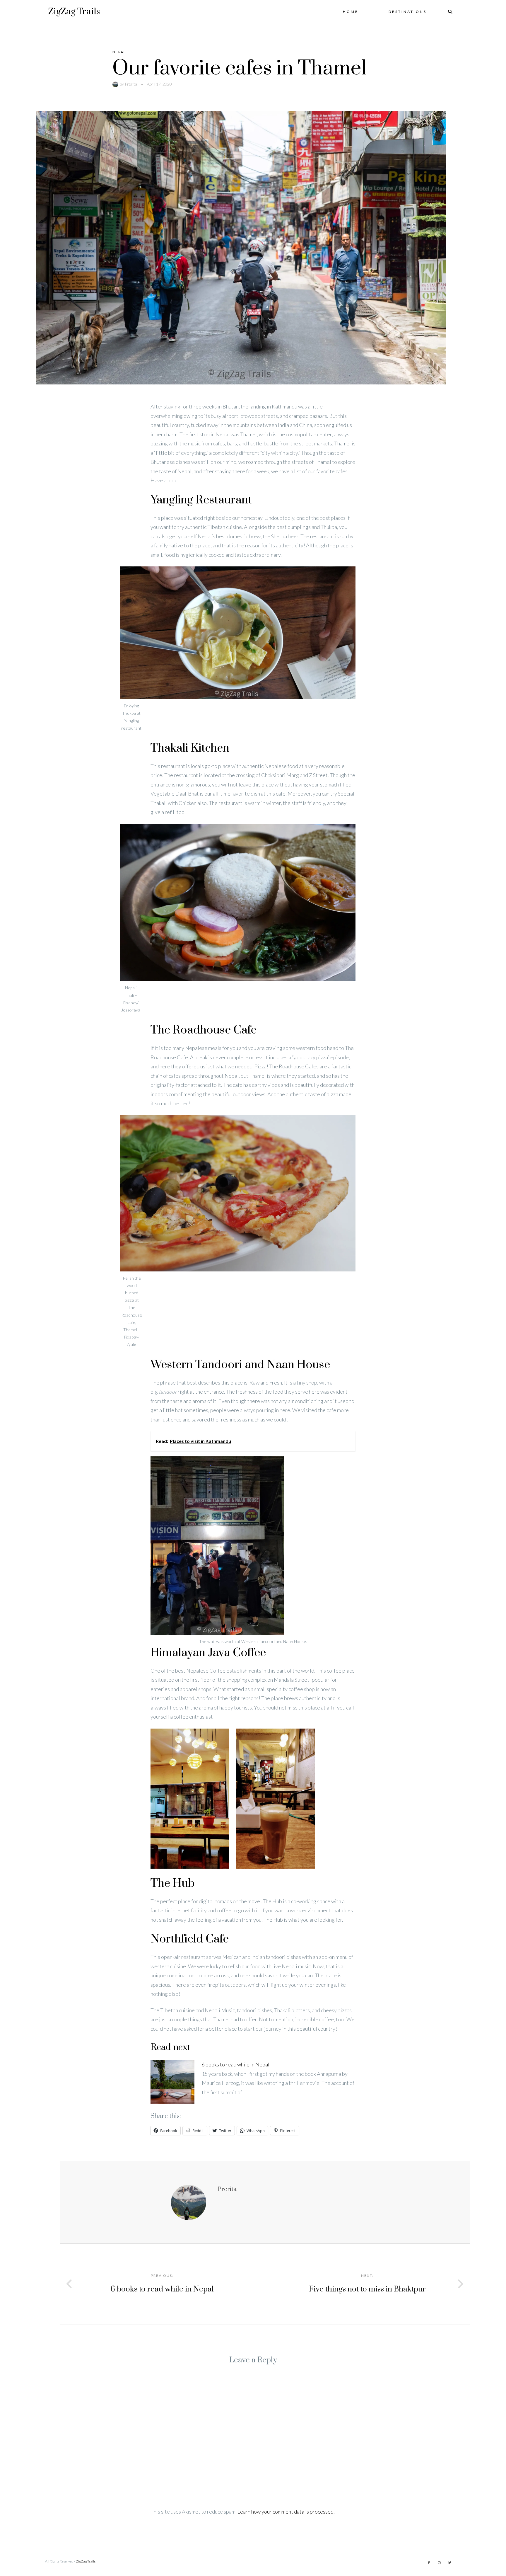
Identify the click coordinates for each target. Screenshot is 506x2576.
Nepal (119, 52)
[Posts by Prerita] (116, 84)
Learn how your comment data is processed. (286, 2512)
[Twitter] (450, 2563)
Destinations (408, 12)
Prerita (131, 84)
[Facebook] (429, 2563)
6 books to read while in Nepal (236, 2064)
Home (351, 12)
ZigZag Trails (74, 12)
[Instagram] (439, 2563)
